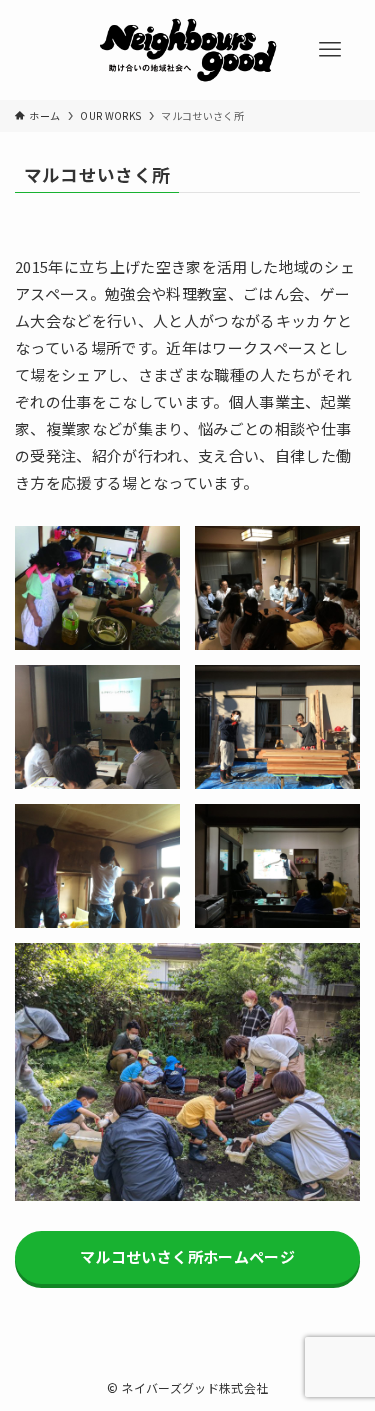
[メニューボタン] (330, 50)
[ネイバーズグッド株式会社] (188, 50)
